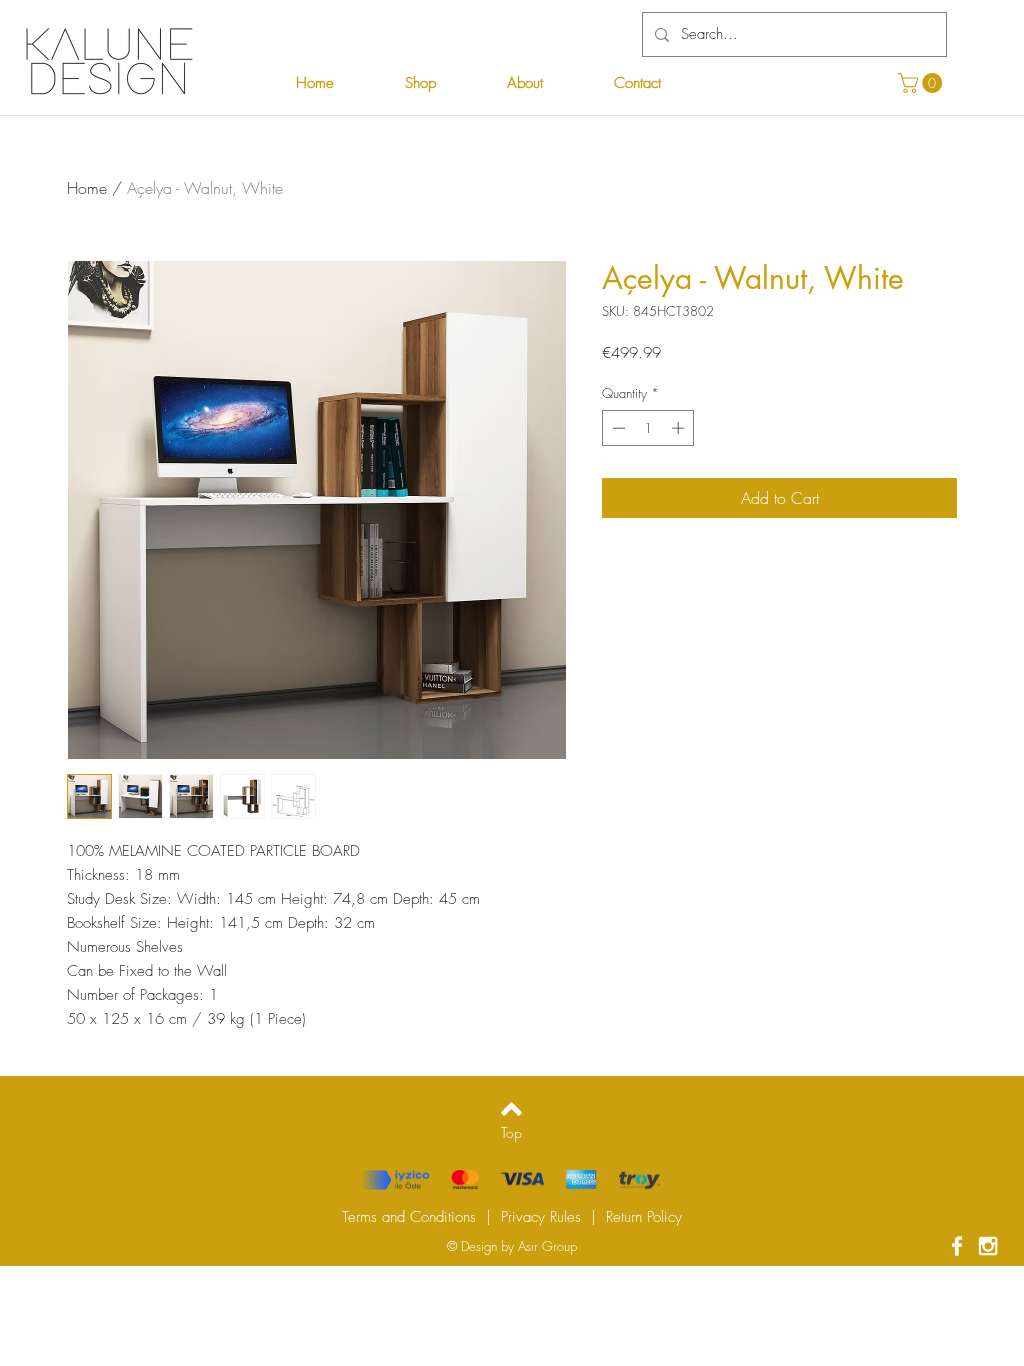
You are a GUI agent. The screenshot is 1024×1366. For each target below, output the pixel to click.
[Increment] (680, 428)
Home (87, 188)
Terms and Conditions (409, 1217)
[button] (922, 83)
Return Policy (644, 1217)
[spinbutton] (648, 428)
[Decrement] (617, 428)
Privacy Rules (541, 1217)
